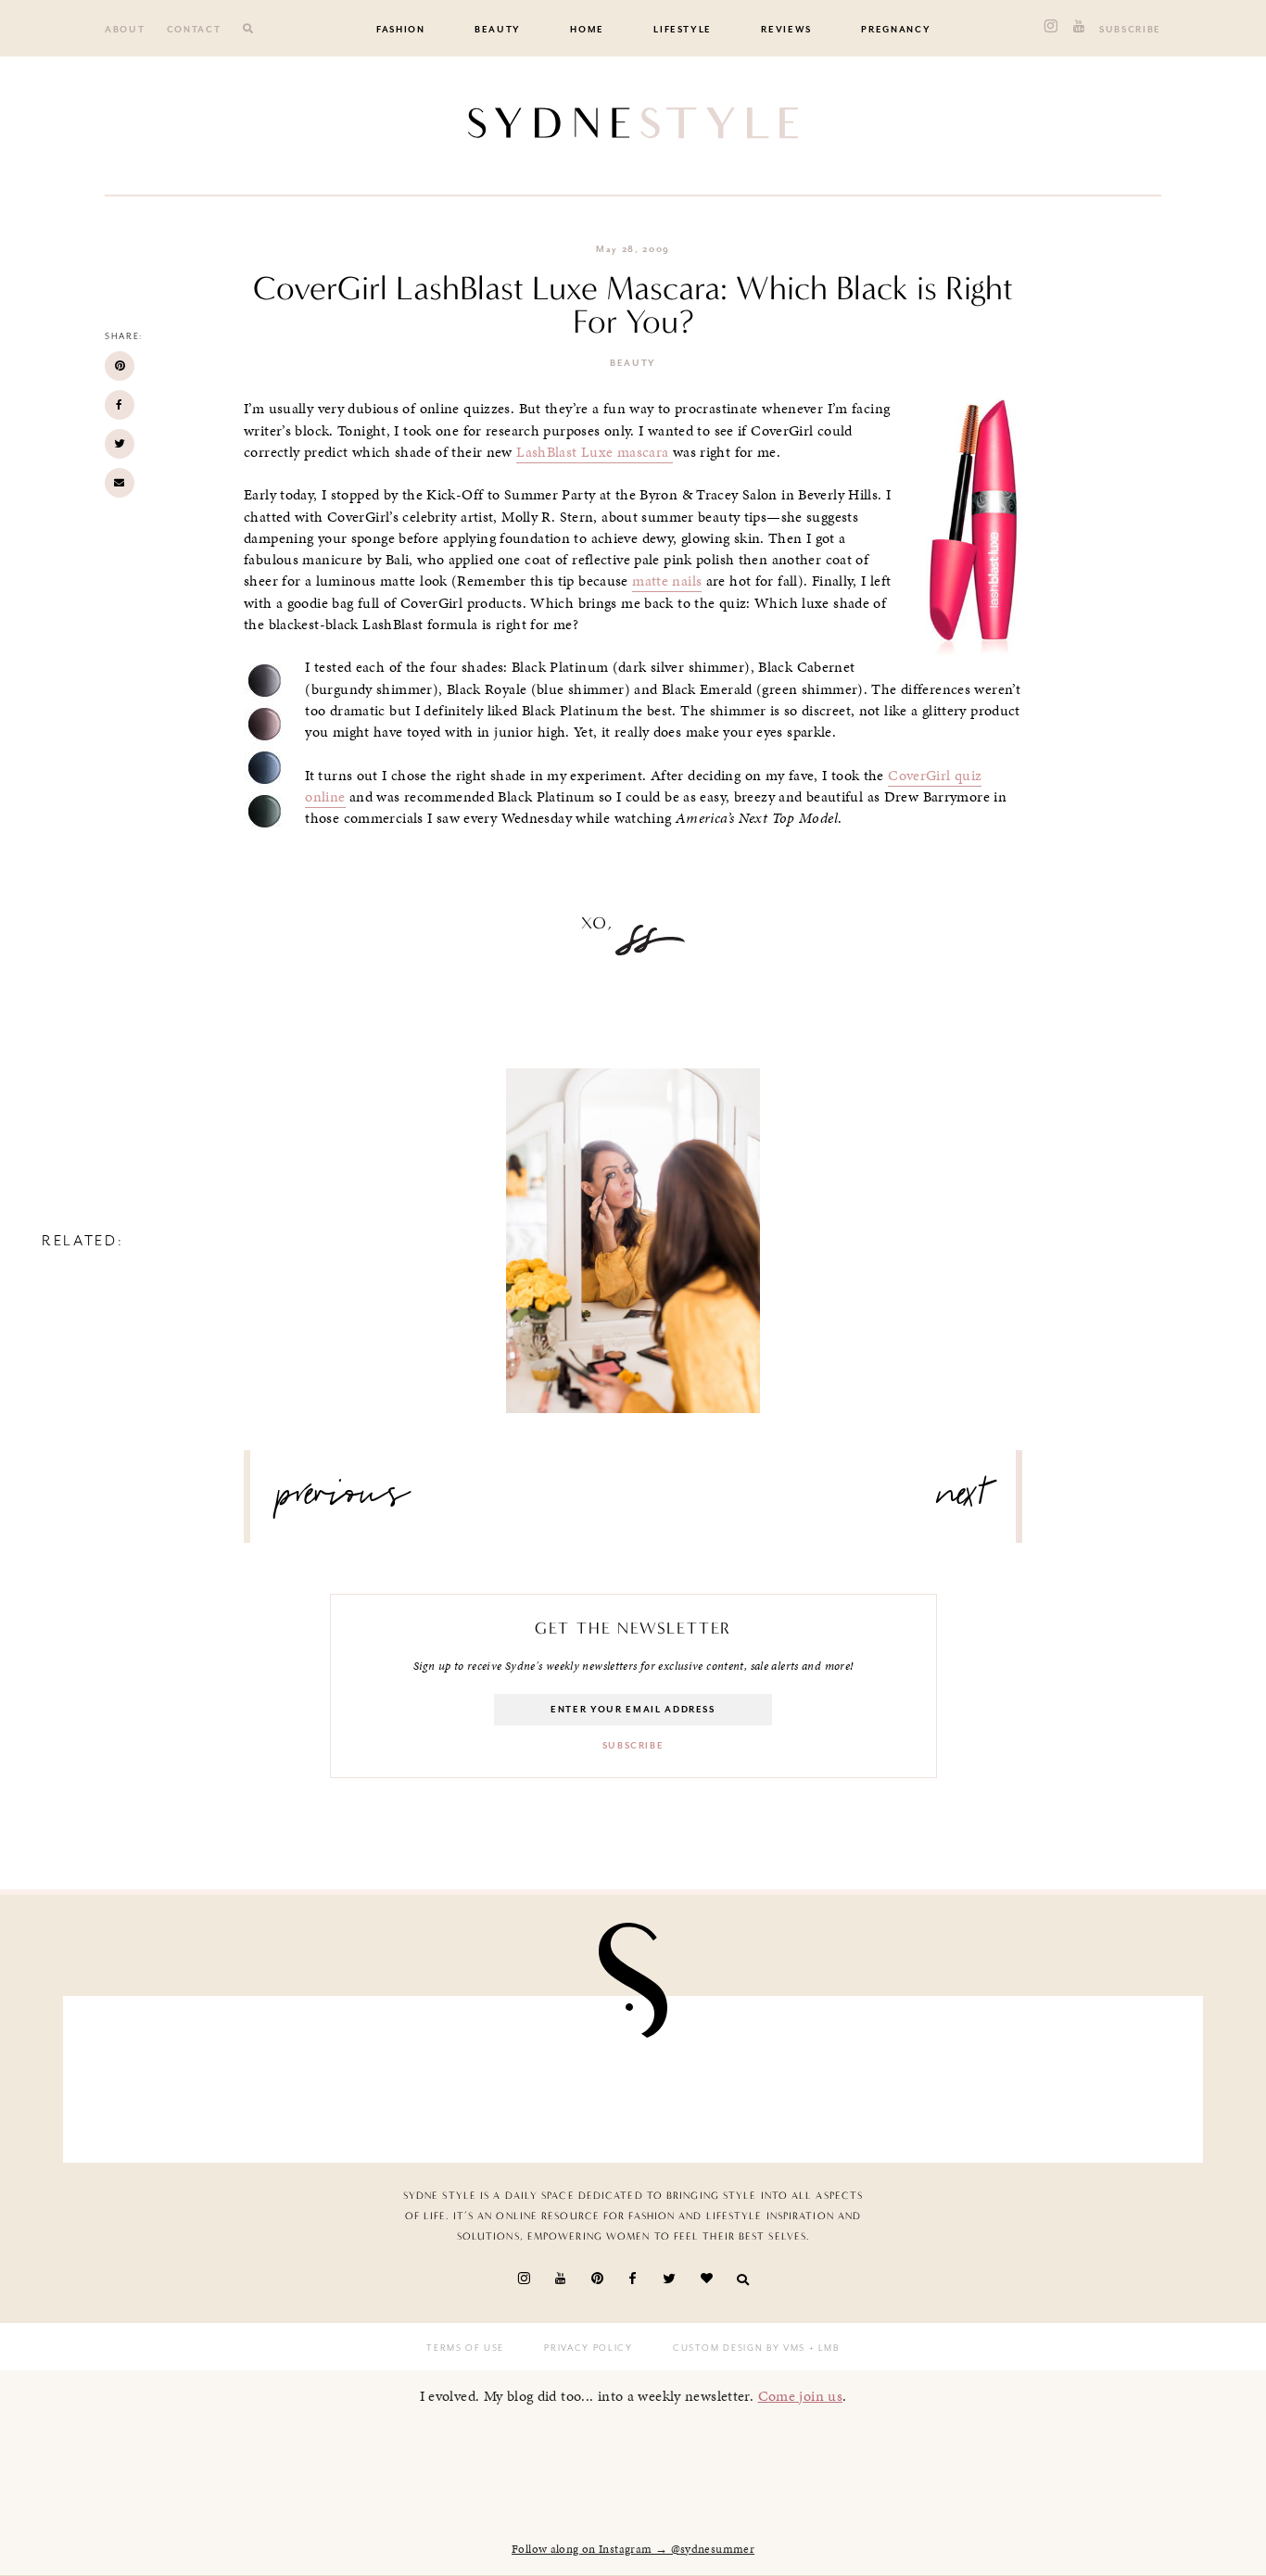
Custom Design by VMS (739, 2348)
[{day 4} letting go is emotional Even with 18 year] (355, 2075)
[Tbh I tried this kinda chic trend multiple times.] (911, 2075)
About (125, 30)
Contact (194, 30)
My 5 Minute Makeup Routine (633, 1223)
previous (344, 1501)
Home (587, 30)
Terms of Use (465, 2348)
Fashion (401, 30)
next (962, 1501)
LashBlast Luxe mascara (595, 452)
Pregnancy (896, 30)
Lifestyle (683, 30)
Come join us (801, 2396)
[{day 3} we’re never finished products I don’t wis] (726, 2075)
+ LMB (823, 2348)
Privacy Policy (588, 2348)
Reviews (786, 30)
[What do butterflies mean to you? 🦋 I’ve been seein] (170, 2075)
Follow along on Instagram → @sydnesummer (633, 2549)
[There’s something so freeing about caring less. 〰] (540, 2075)
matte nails (667, 581)
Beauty (498, 30)
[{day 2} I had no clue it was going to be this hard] (1096, 2075)
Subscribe (1130, 30)
